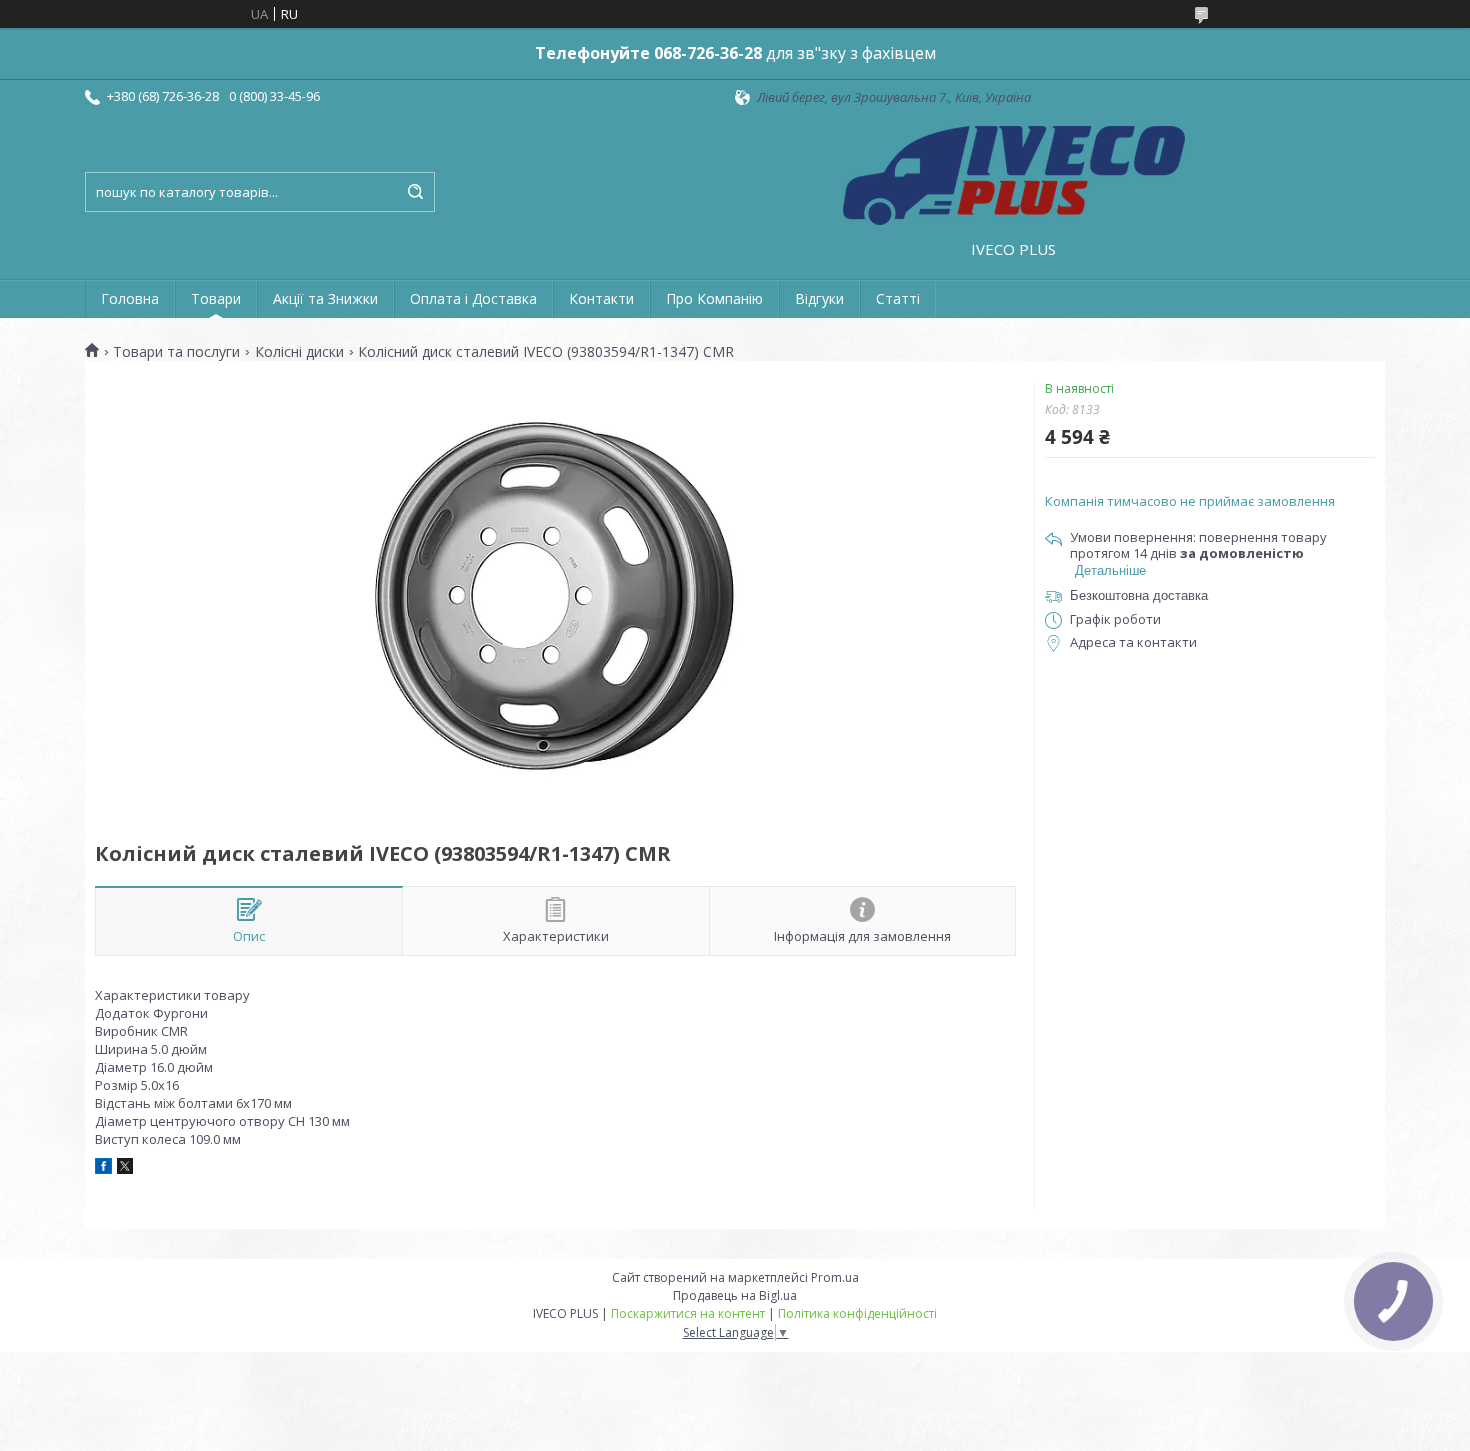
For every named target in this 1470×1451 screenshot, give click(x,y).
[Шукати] (415, 192)
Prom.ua (835, 1277)
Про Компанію (714, 298)
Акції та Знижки (325, 298)
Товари (216, 298)
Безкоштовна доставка (1139, 595)
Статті (898, 298)
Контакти (601, 298)
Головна (130, 298)
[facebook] (103, 1169)
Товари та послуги (176, 352)
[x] (125, 1169)
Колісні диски (299, 352)
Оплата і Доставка (473, 298)
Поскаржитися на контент (688, 1313)
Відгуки (819, 298)
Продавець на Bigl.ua (735, 1295)
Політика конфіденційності (857, 1313)
